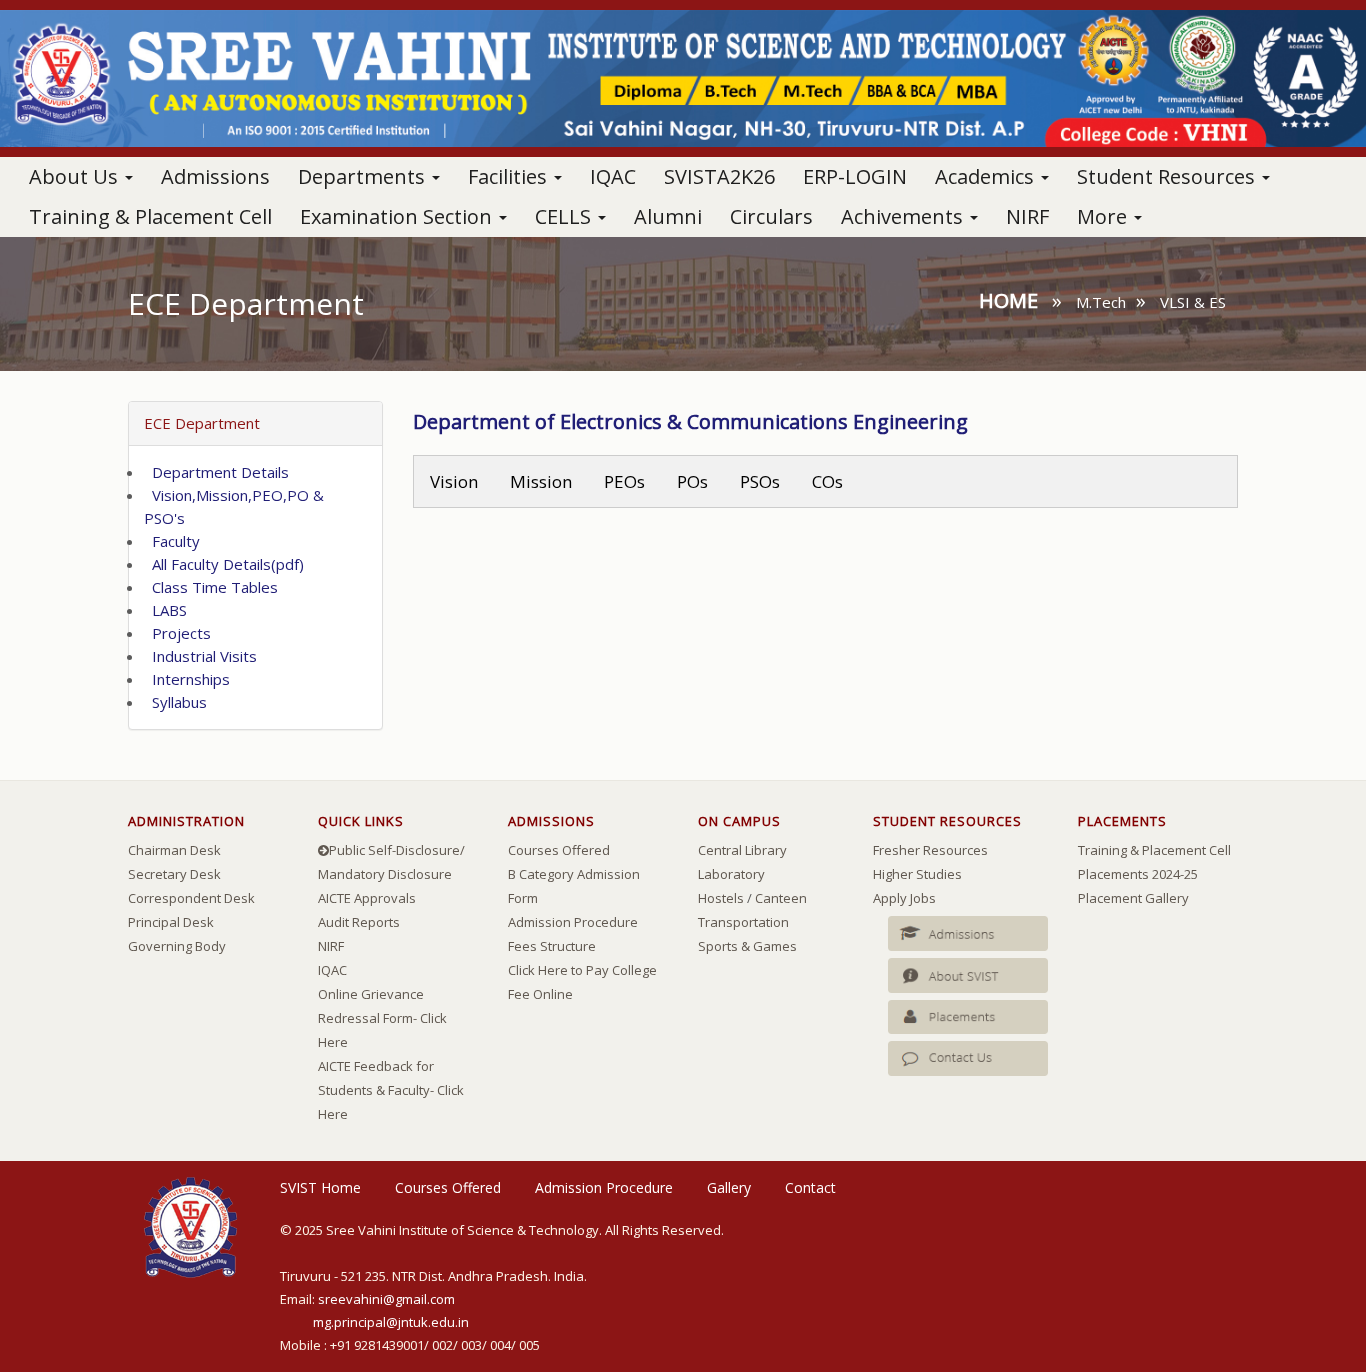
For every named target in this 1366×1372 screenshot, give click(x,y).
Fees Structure (552, 946)
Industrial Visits (200, 656)
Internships (187, 679)
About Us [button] (76, 176)
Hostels (721, 898)
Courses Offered (559, 850)
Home (1008, 300)
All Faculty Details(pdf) (224, 564)
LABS (165, 610)
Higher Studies (917, 874)
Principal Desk (171, 922)
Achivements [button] (904, 216)
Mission (541, 481)
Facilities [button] (510, 176)
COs (827, 481)
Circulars (771, 216)
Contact (810, 1187)
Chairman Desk (174, 850)
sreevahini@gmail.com (386, 1299)
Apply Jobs (904, 898)
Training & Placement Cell (150, 216)
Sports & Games (747, 946)
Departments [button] (364, 176)
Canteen (781, 898)
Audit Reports (359, 922)
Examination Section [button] (398, 216)
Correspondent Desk (191, 898)
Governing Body (177, 946)
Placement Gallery (1133, 898)
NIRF (1027, 216)
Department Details (216, 472)
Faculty (172, 541)
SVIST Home (320, 1187)
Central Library (742, 850)
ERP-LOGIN (855, 176)
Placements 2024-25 (1138, 874)
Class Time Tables (211, 587)
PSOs (760, 481)
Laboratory (731, 874)
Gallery (729, 1187)
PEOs (624, 481)
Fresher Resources (930, 850)
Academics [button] (987, 176)
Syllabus (175, 702)
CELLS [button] (565, 216)
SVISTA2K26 (719, 176)
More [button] (1104, 216)
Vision (454, 481)
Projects (177, 633)
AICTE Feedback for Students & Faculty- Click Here (391, 1090)
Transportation (743, 922)
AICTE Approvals (367, 898)
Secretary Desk (174, 874)
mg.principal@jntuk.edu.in (391, 1322)
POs (692, 481)
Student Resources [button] (1168, 176)
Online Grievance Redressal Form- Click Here (382, 1018)
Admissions (215, 176)
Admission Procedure (573, 922)
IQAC (613, 176)
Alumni (668, 216)
